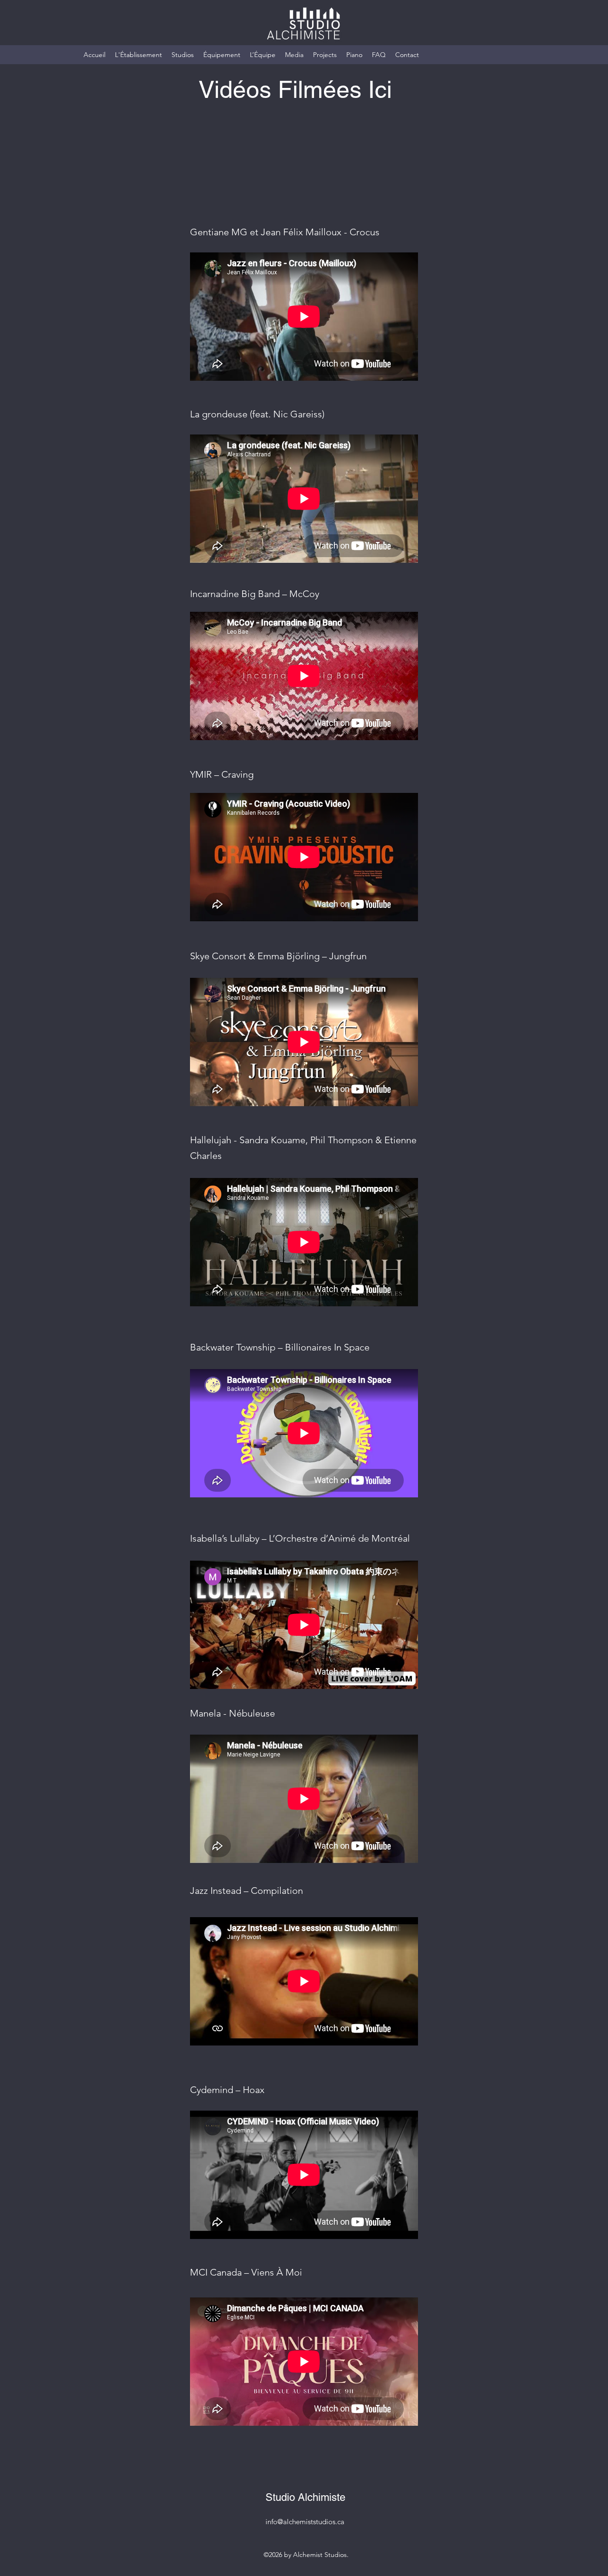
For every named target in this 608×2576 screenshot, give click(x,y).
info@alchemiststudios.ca (305, 2522)
